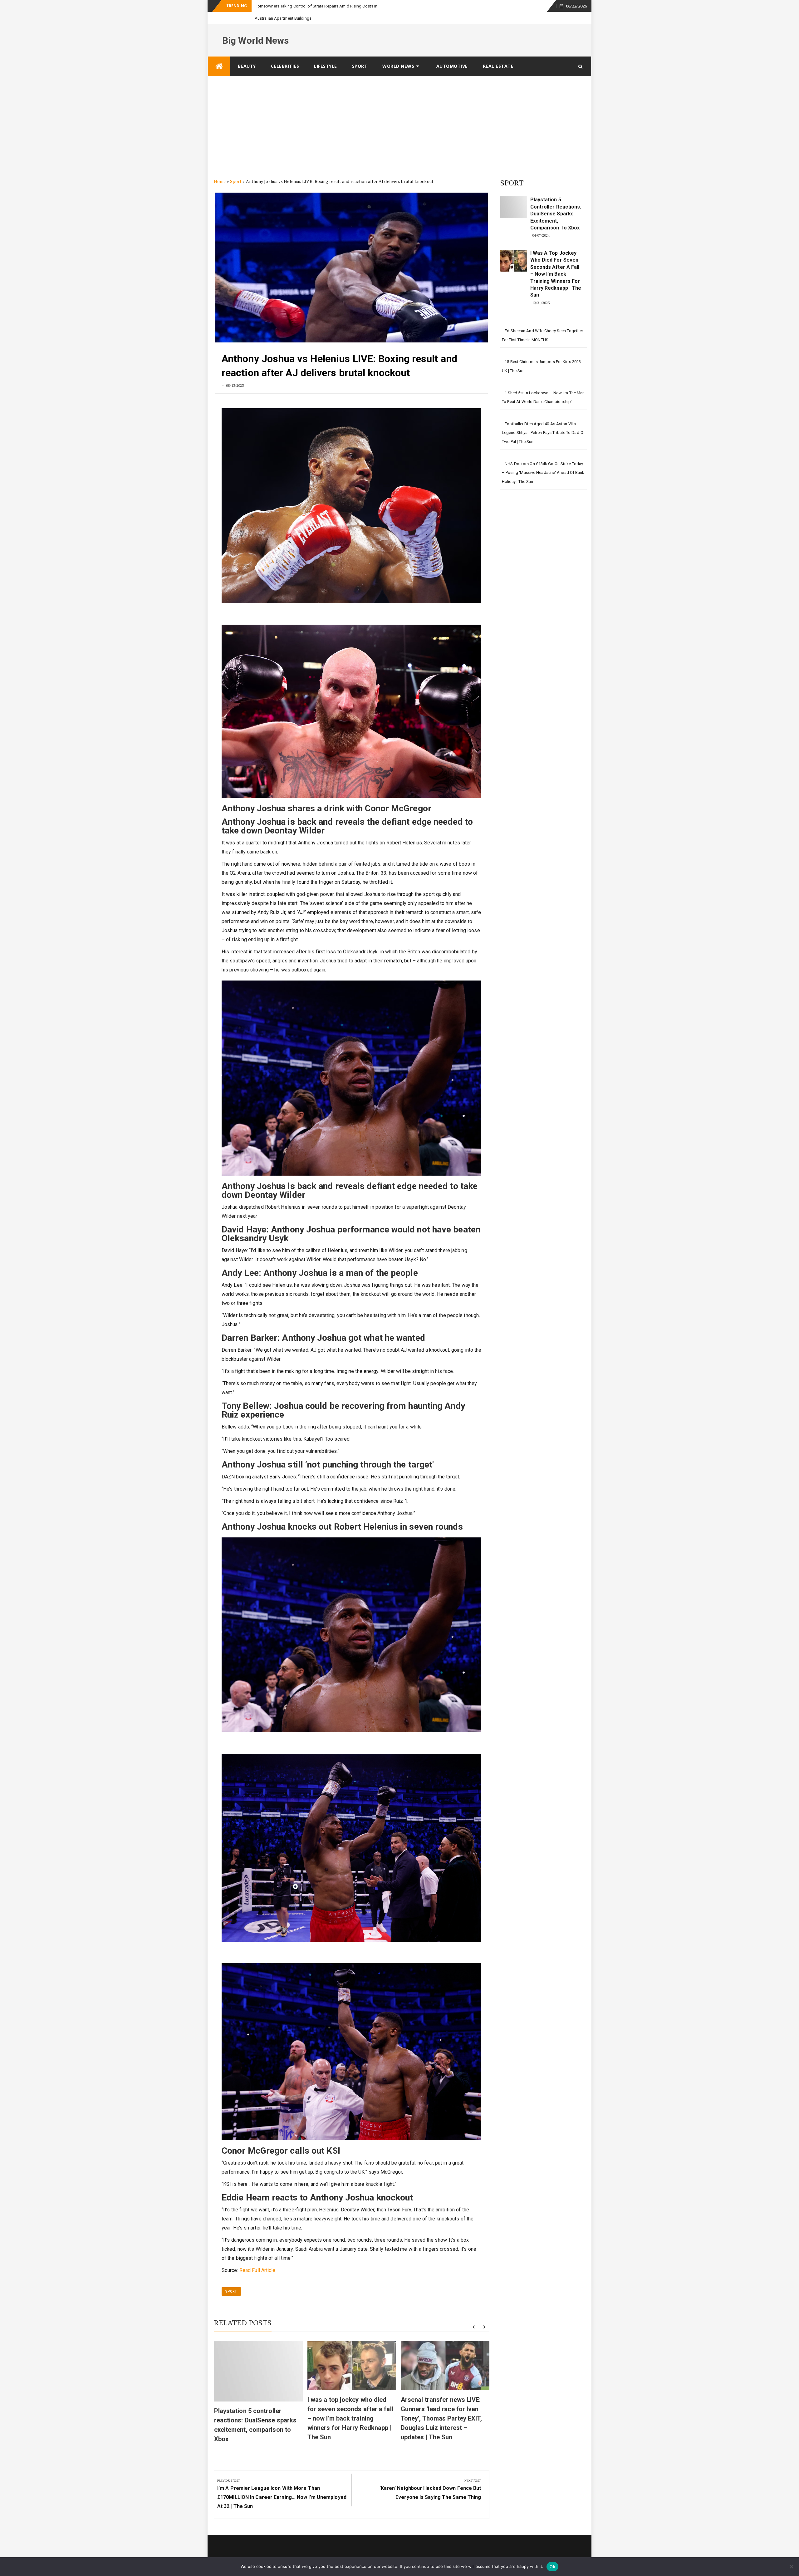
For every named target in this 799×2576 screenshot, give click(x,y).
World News (398, 66)
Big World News (255, 40)
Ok (552, 2567)
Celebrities (285, 66)
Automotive (452, 66)
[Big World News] (219, 66)
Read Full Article (257, 2270)
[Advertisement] (399, 123)
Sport (360, 66)
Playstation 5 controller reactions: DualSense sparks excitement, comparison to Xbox (556, 214)
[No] (791, 2567)
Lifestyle (326, 66)
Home (220, 181)
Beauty (247, 66)
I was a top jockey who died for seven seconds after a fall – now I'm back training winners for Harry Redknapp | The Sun (350, 2418)
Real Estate (498, 66)
